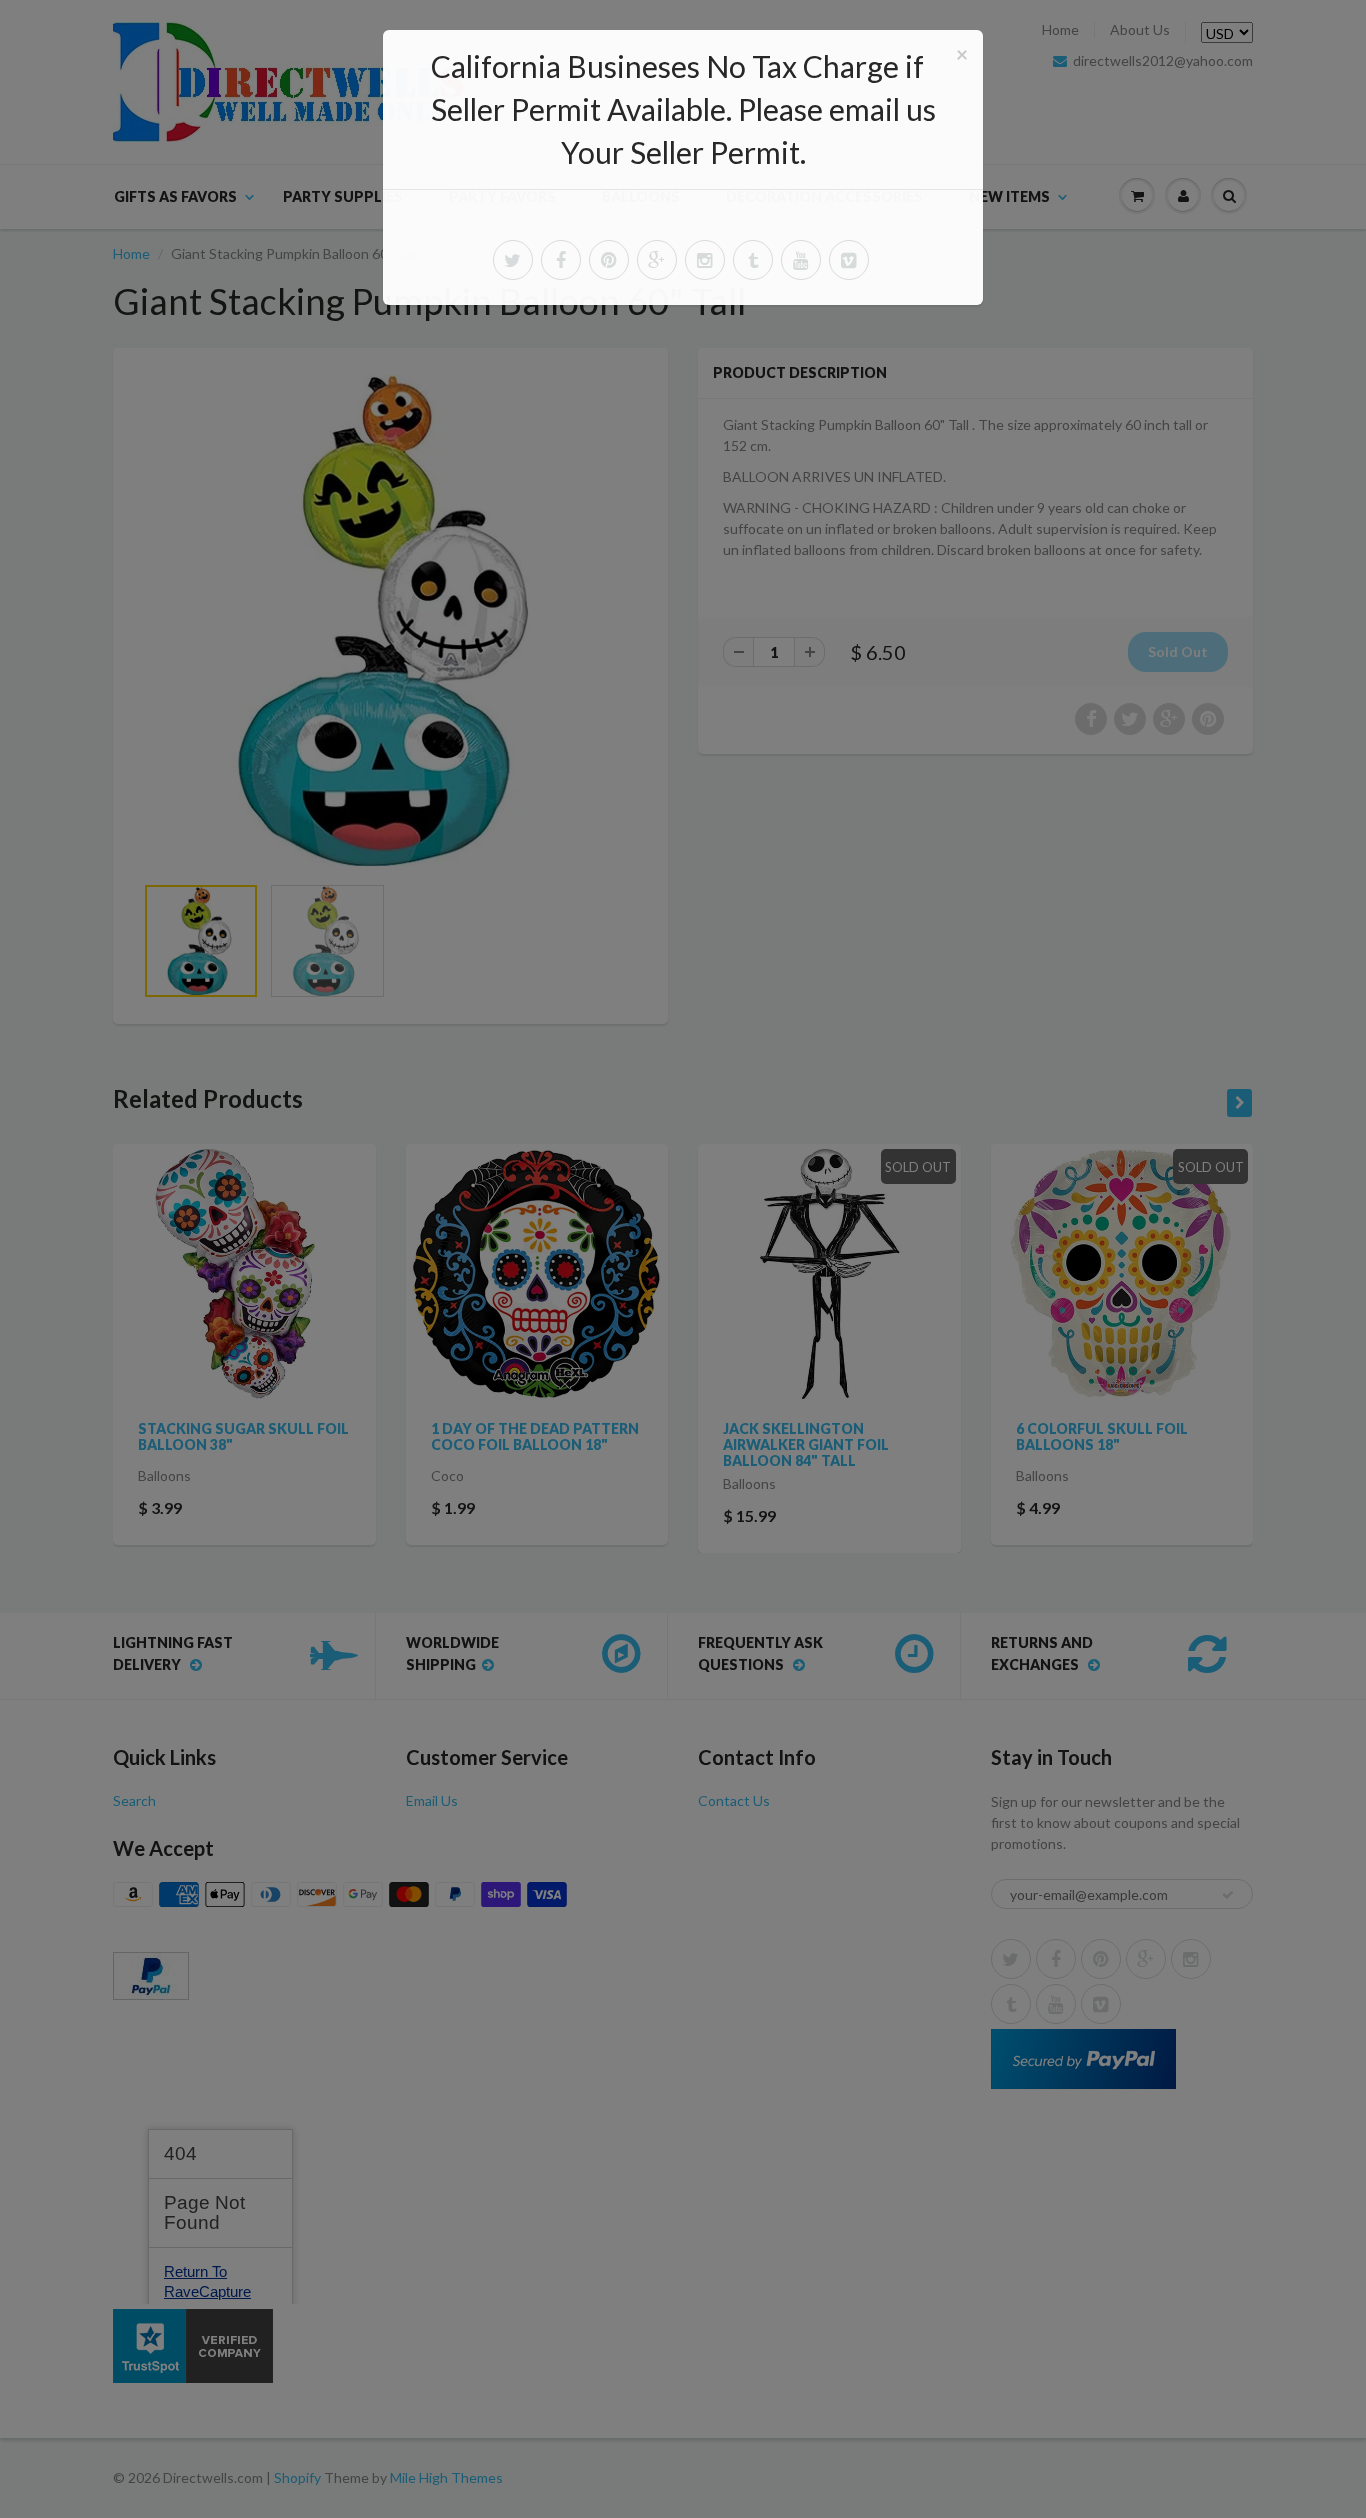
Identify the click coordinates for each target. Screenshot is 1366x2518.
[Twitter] (513, 260)
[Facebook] (561, 260)
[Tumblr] (753, 260)
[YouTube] (801, 260)
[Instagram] (705, 260)
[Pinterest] (609, 260)
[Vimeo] (849, 260)
